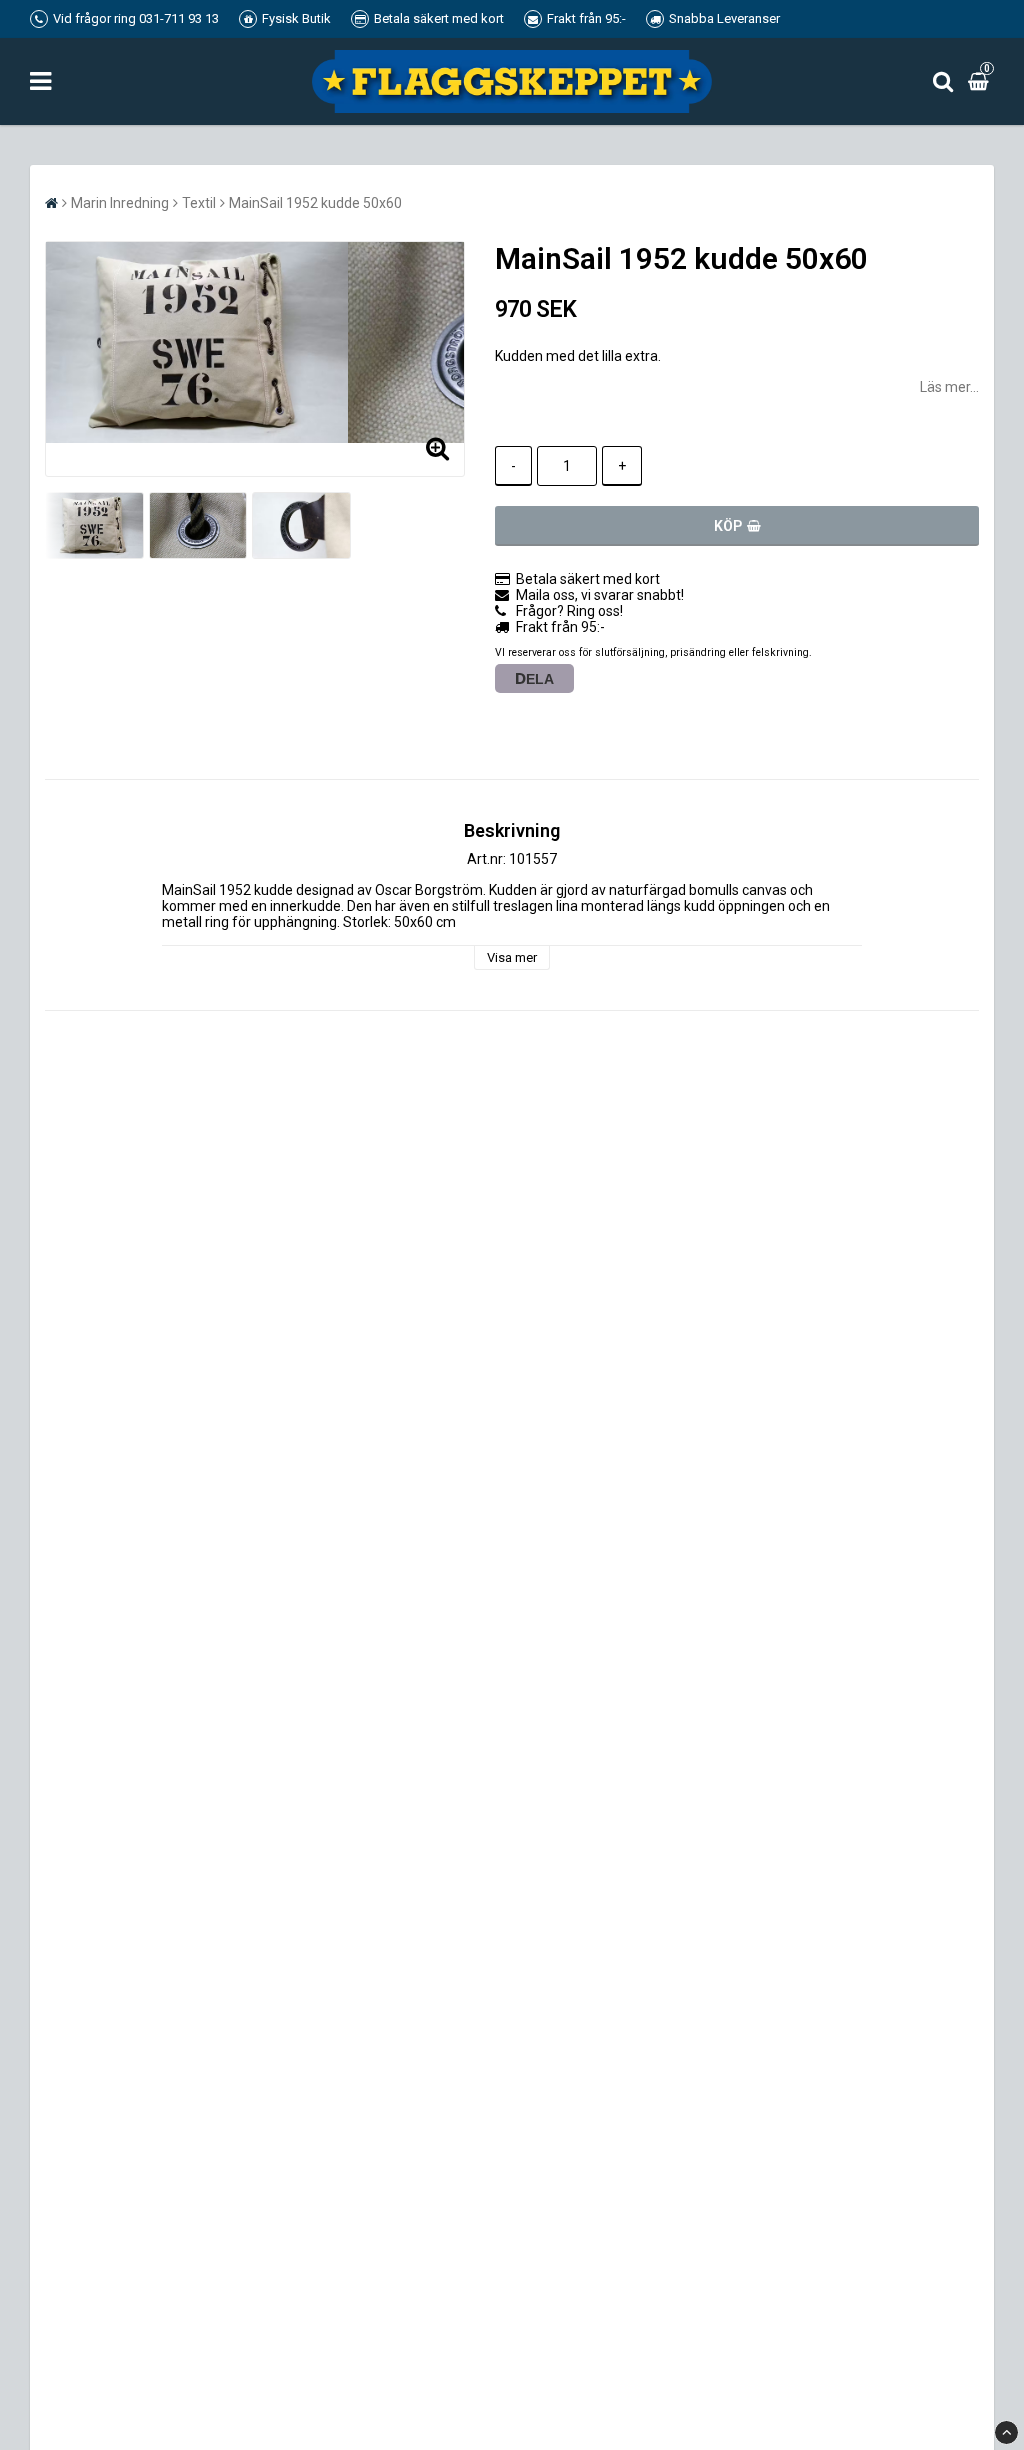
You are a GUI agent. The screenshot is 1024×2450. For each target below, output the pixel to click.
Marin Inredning (120, 203)
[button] (981, 81)
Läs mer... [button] (949, 387)
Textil (199, 203)
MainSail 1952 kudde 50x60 (315, 203)
